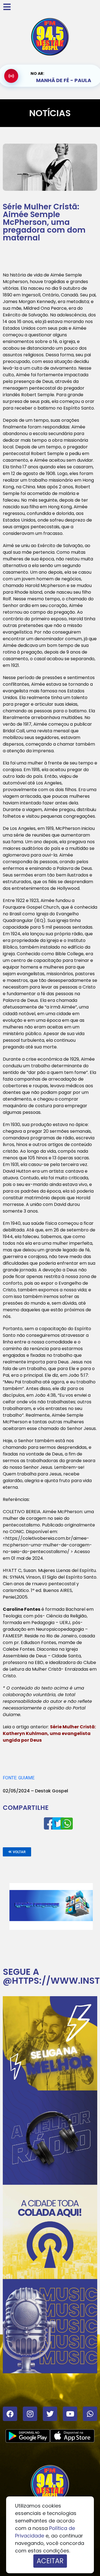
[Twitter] (50, 2414)
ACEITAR (50, 2561)
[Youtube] (70, 2414)
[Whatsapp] (90, 2414)
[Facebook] (10, 2414)
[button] (17, 1852)
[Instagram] (30, 2414)
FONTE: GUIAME (19, 1778)
